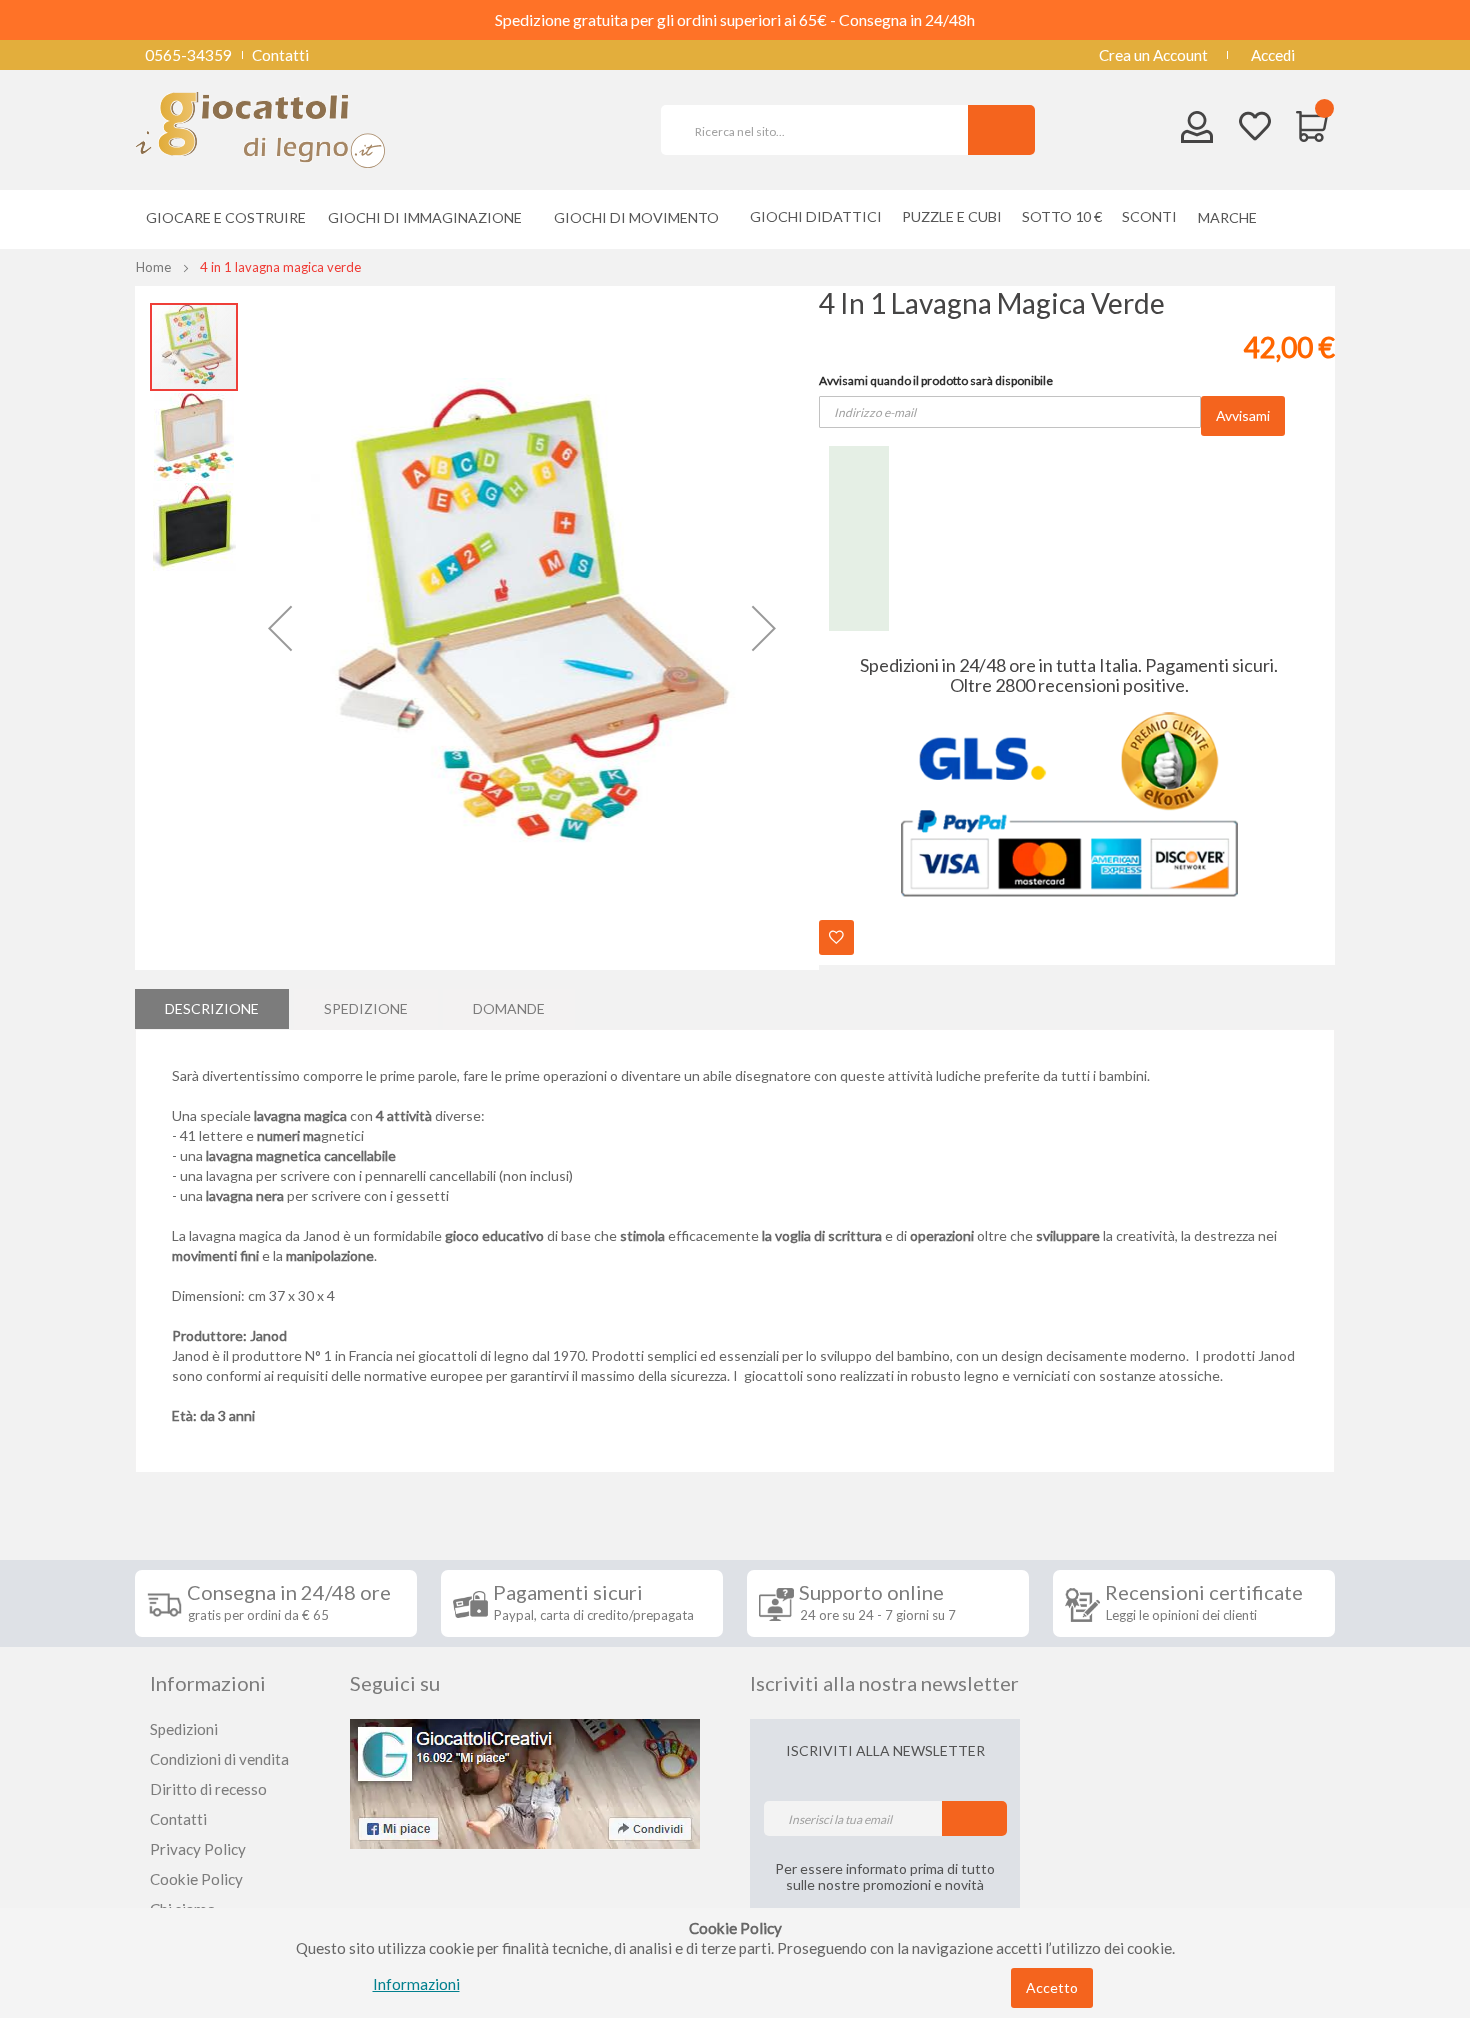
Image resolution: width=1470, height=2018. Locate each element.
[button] (280, 628)
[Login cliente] (1197, 131)
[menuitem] (1232, 217)
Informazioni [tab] (208, 1683)
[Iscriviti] (974, 1818)
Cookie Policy (196, 1879)
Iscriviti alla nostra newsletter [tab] (884, 1683)
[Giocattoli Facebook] (525, 1782)
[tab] (212, 1009)
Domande (509, 1008)
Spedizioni (184, 1729)
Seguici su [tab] (395, 1683)
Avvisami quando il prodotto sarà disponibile (936, 380)
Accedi (1273, 55)
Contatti (280, 55)
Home (153, 267)
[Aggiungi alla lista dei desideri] (836, 937)
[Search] (1001, 130)
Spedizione (366, 1008)
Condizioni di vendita (219, 1759)
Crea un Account (1153, 55)
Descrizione (212, 1008)
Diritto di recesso (208, 1789)
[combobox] (823, 130)
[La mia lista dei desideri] (1255, 128)
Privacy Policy (198, 1849)
